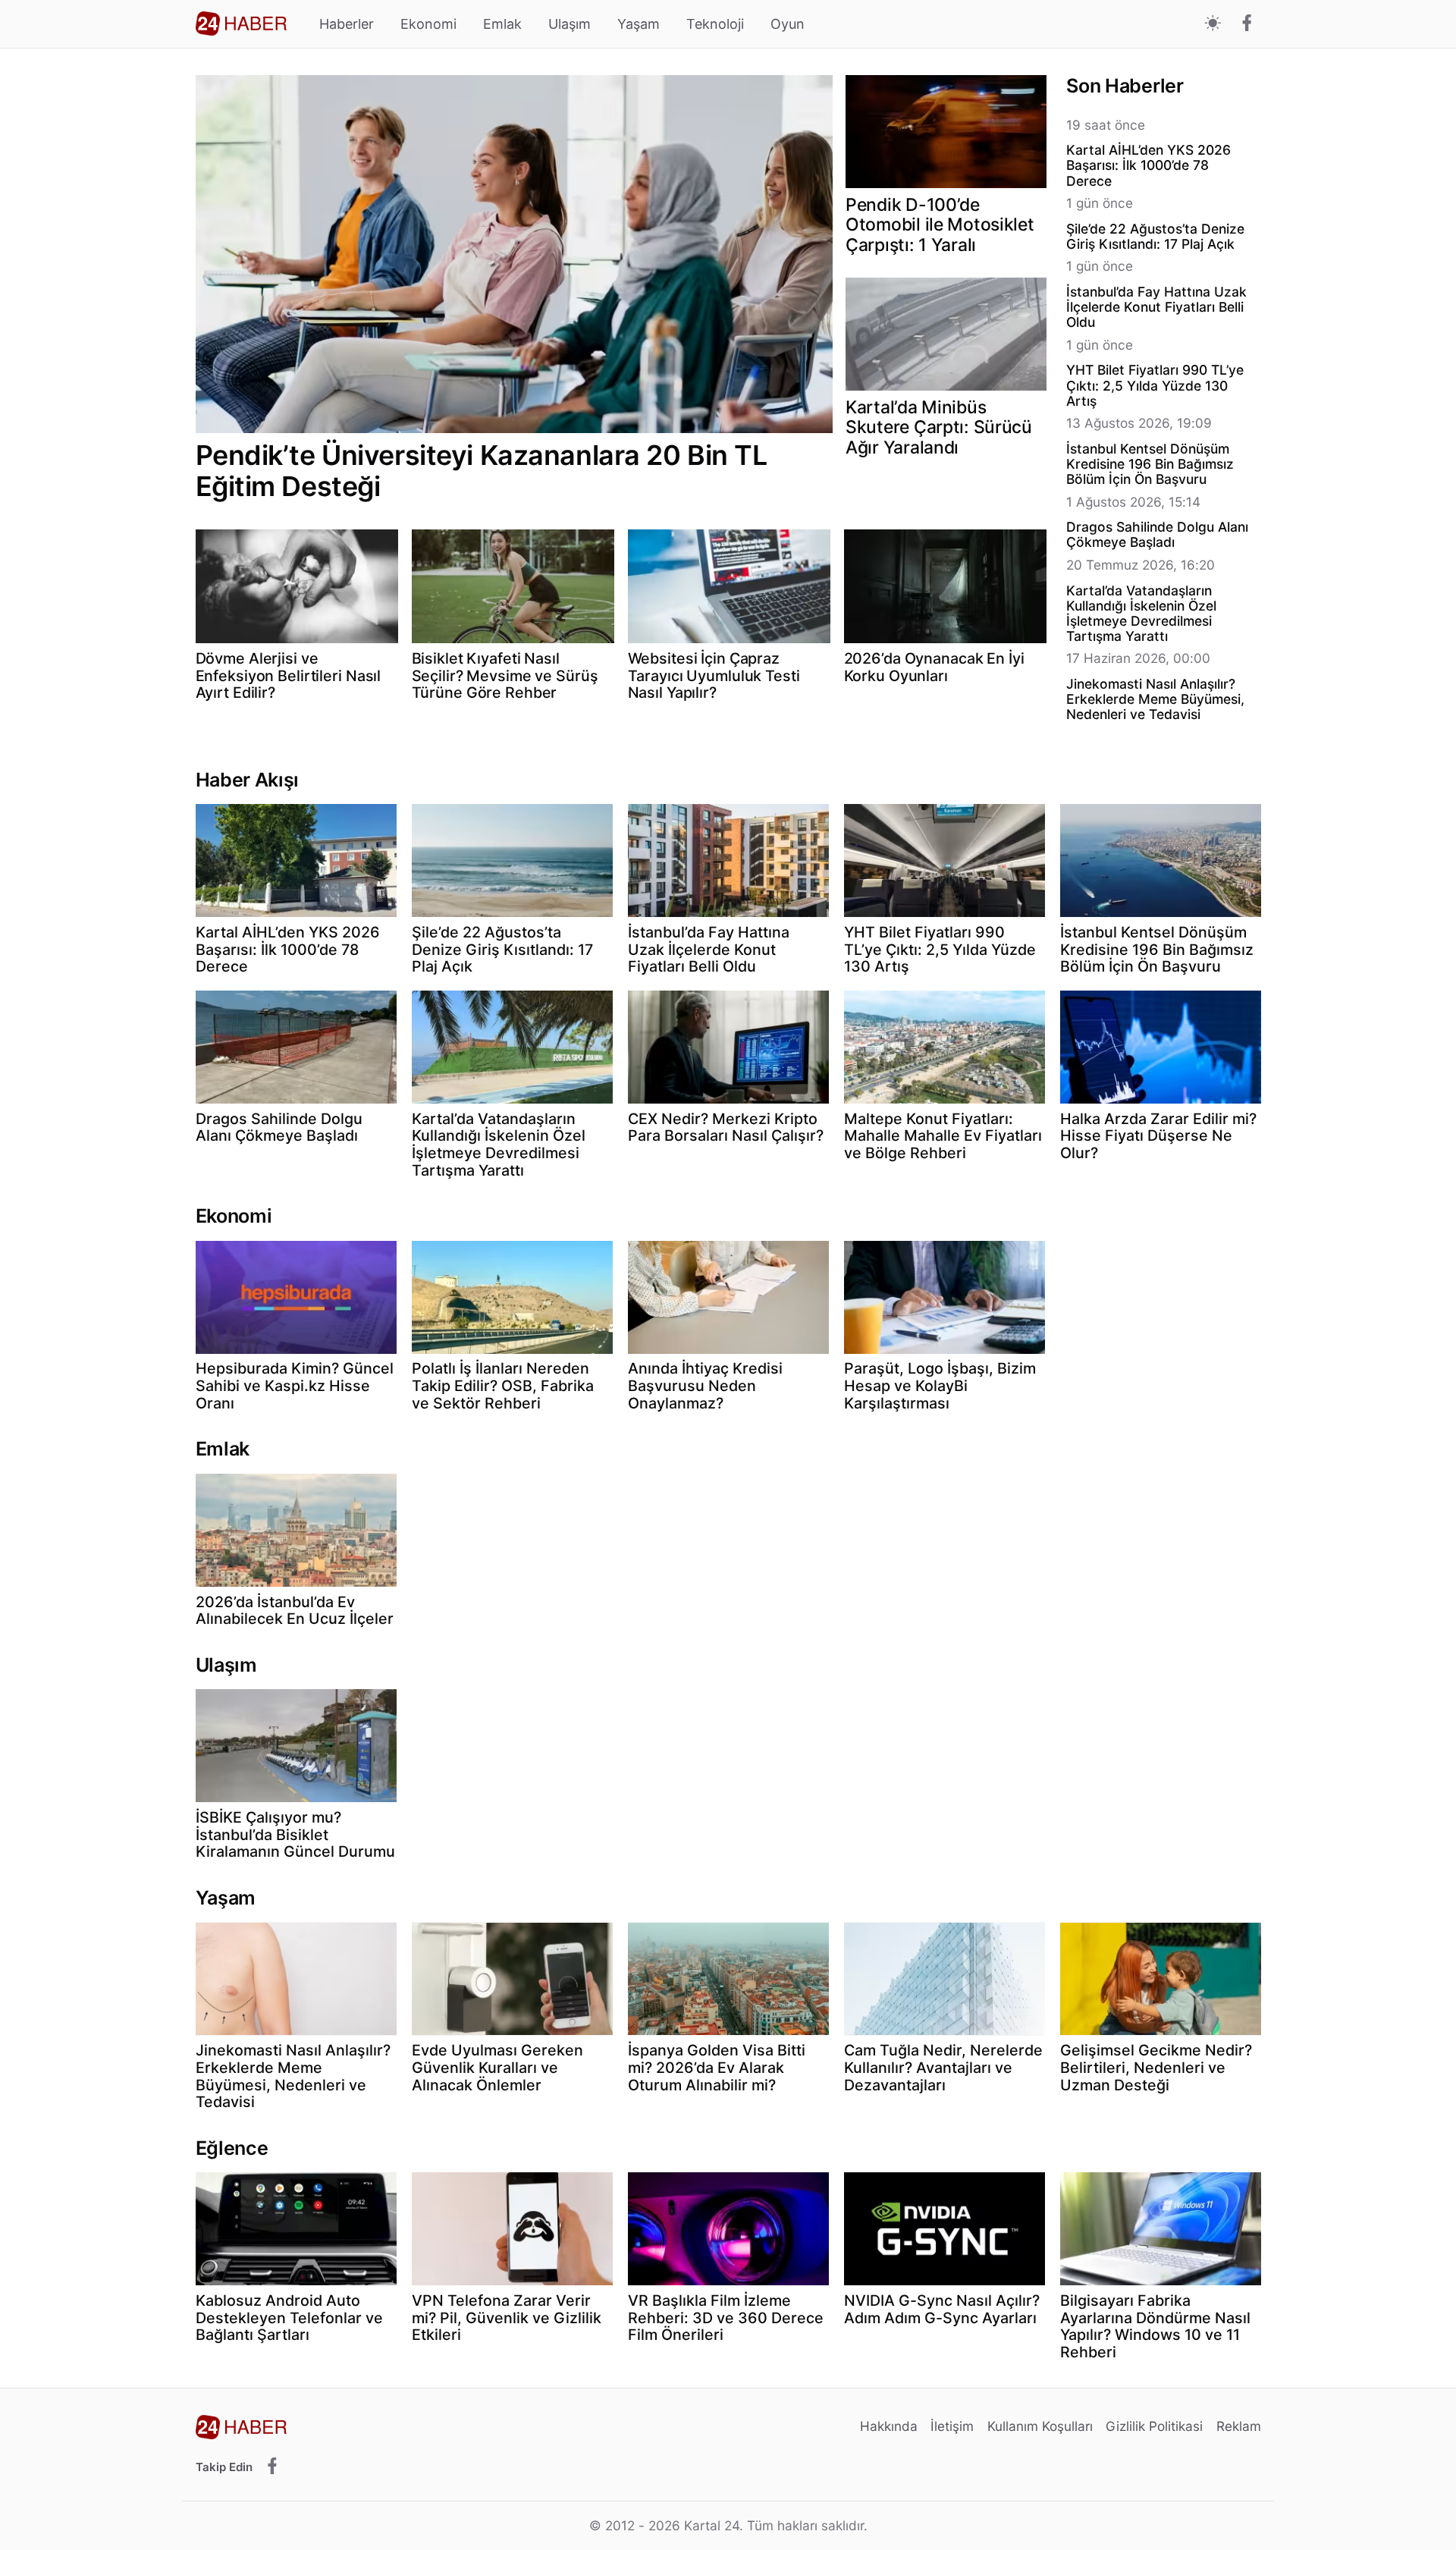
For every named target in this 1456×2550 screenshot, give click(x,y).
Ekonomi (428, 24)
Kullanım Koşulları (1040, 2426)
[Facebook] (1247, 24)
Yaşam (639, 24)
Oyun (788, 24)
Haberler (347, 24)
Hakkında (889, 2426)
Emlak (502, 24)
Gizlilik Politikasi (1154, 2426)
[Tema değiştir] (1213, 24)
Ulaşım (570, 24)
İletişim (952, 2426)
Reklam (1239, 2426)
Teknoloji (715, 24)
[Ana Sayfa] (241, 24)
